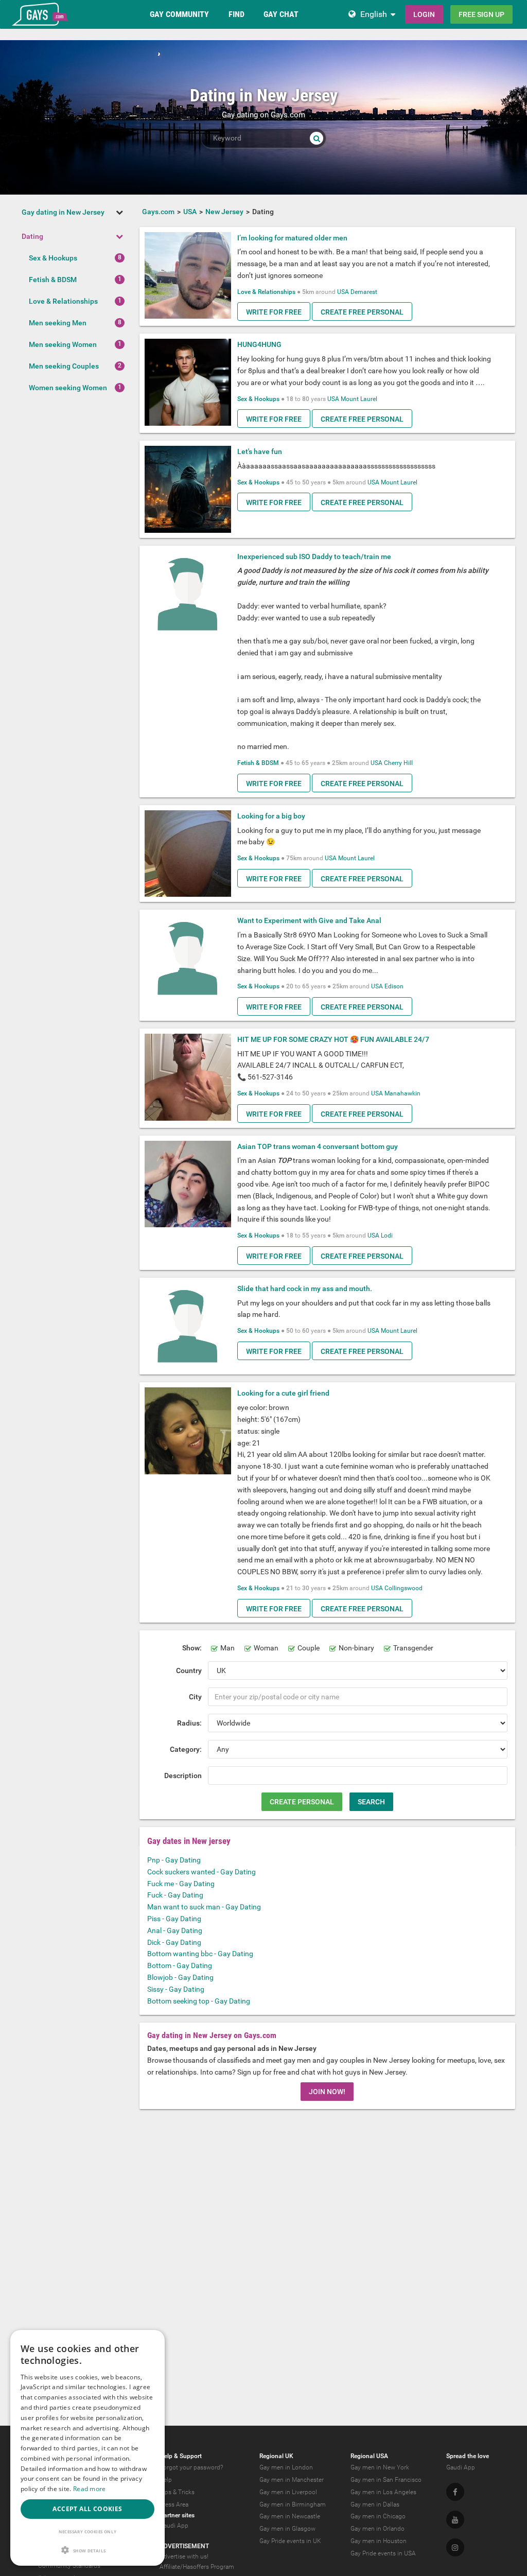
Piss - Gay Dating (174, 1919)
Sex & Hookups (53, 258)
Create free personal (362, 312)
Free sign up (481, 14)
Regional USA (369, 2456)
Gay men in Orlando (377, 2529)
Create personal (302, 1802)
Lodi (387, 1235)
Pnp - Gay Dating (174, 1860)
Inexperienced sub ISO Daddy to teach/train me (314, 556)
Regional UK (276, 2456)
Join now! (327, 2092)
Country (189, 1670)
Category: (186, 1749)
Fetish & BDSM (53, 280)
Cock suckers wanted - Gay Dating (201, 1872)
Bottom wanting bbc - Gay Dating (200, 1954)
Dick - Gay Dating (174, 1942)
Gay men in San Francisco (386, 2480)
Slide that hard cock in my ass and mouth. (305, 1289)
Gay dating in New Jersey (63, 212)
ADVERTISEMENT (184, 2546)
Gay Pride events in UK (290, 2541)
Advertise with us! (184, 2556)
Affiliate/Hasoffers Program (197, 2567)
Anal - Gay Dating (175, 1930)
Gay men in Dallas (375, 2504)
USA (343, 292)
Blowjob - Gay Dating (180, 1977)
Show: (192, 1648)
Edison (394, 986)
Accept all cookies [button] (87, 2509)
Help (166, 2480)
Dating (32, 236)
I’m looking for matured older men (292, 238)
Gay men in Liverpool (288, 2492)
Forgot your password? (191, 2467)
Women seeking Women (68, 388)
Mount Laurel (359, 399)
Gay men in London (286, 2467)
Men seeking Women (63, 344)
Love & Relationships (63, 301)
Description (183, 1776)
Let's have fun (260, 451)
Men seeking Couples (64, 366)
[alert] (87, 2448)
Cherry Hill (398, 763)
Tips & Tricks (177, 2492)
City (195, 1697)
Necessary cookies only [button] (88, 2531)
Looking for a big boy (271, 816)
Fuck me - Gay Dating (181, 1884)
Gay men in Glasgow (287, 2529)
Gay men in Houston (379, 2541)
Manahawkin (402, 1093)
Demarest (364, 292)
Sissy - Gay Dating (176, 1989)
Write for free (274, 312)
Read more (90, 2489)
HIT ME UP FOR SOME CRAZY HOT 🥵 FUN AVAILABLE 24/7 (333, 1039)
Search (371, 1802)
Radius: (189, 1723)
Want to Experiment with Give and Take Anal (309, 920)
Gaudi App (174, 2526)
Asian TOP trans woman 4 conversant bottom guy (318, 1146)
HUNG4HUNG (259, 344)
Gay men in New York (380, 2467)
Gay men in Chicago (378, 2516)
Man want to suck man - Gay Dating (204, 1907)
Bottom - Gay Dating (180, 1965)
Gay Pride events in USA (383, 2553)
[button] (87, 2550)
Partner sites (177, 2515)
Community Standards (69, 2566)
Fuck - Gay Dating (175, 1895)
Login (424, 14)
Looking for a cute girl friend (283, 1393)
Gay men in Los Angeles (383, 2492)
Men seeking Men (58, 323)
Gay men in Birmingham (293, 2504)
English (374, 14)
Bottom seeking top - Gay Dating (199, 2001)
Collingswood (403, 1588)
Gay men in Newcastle (290, 2516)
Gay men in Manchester (292, 2480)
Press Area (174, 2504)
